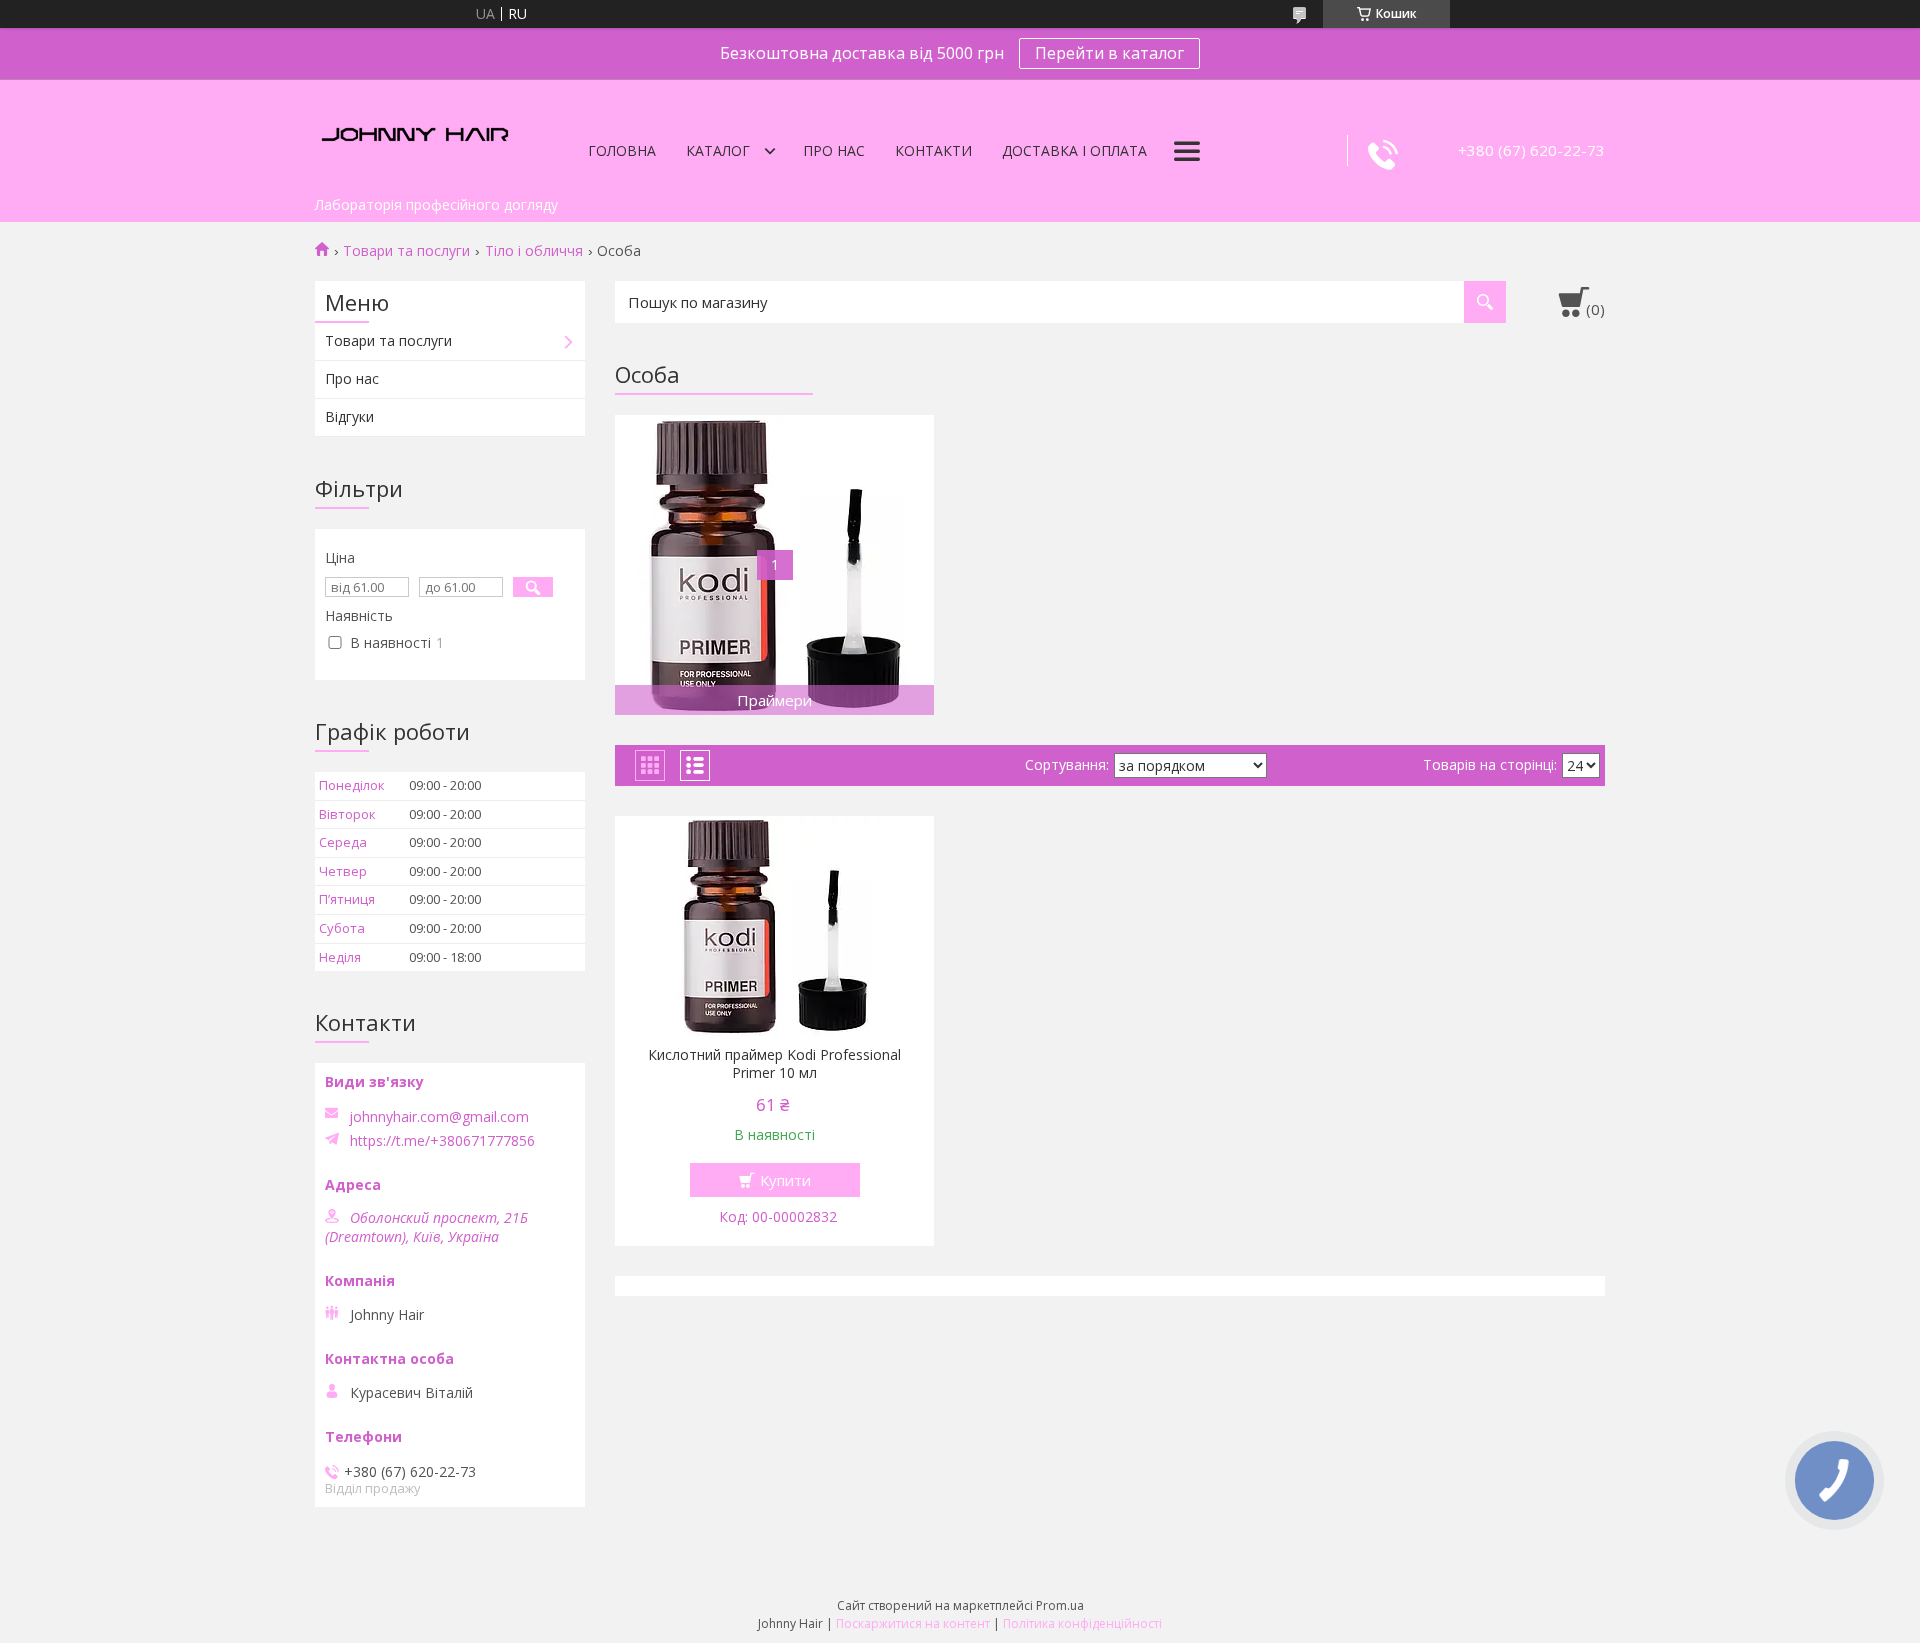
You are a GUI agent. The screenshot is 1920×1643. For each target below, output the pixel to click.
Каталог (718, 150)
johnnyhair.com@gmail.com (439, 1117)
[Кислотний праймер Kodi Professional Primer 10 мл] (774, 926)
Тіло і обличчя (534, 251)
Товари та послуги (406, 251)
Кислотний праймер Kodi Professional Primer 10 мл (774, 1064)
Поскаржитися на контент (913, 1623)
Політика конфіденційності (1082, 1623)
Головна (622, 150)
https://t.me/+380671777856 (442, 1141)
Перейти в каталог (1109, 53)
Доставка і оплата (1074, 150)
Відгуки (349, 416)
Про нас (834, 150)
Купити (785, 1180)
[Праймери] (774, 565)
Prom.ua (1060, 1605)
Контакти (933, 150)
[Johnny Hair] (415, 133)
